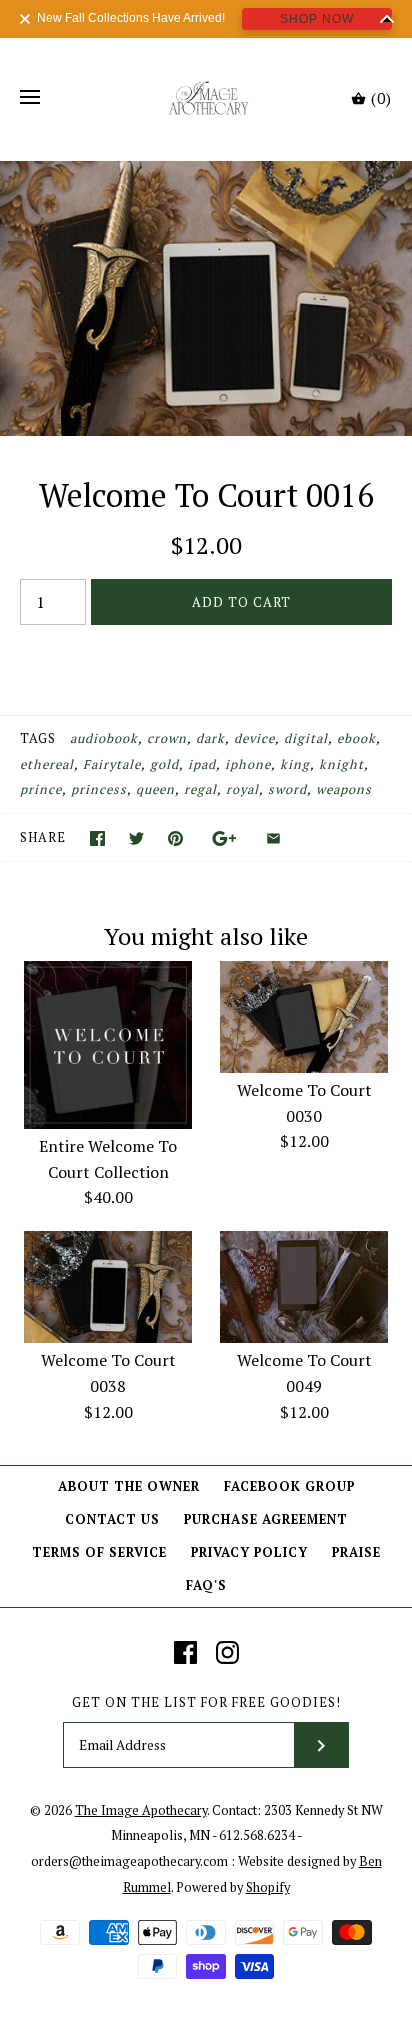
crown (167, 738)
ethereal (47, 764)
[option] (206, 298)
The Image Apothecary (141, 1810)
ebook (356, 738)
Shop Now (317, 19)
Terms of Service (99, 1552)
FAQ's (206, 1585)
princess (99, 789)
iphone (248, 764)
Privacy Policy (249, 1552)
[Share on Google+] (224, 838)
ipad (202, 764)
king (295, 764)
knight (341, 764)
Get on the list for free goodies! (206, 1702)
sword (287, 789)
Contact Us (112, 1519)
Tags (38, 738)
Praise (356, 1552)
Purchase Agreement (266, 1519)
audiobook (104, 738)
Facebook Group (289, 1486)
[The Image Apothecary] (206, 98)
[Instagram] (227, 1652)
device (254, 738)
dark (210, 738)
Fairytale (112, 764)
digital (306, 738)
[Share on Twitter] (136, 838)
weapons (344, 789)
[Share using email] (273, 838)
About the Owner (129, 1486)
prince (41, 789)
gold (164, 764)
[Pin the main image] (175, 838)
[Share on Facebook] (97, 838)
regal (200, 789)
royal (242, 789)
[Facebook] (185, 1652)
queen (155, 789)
